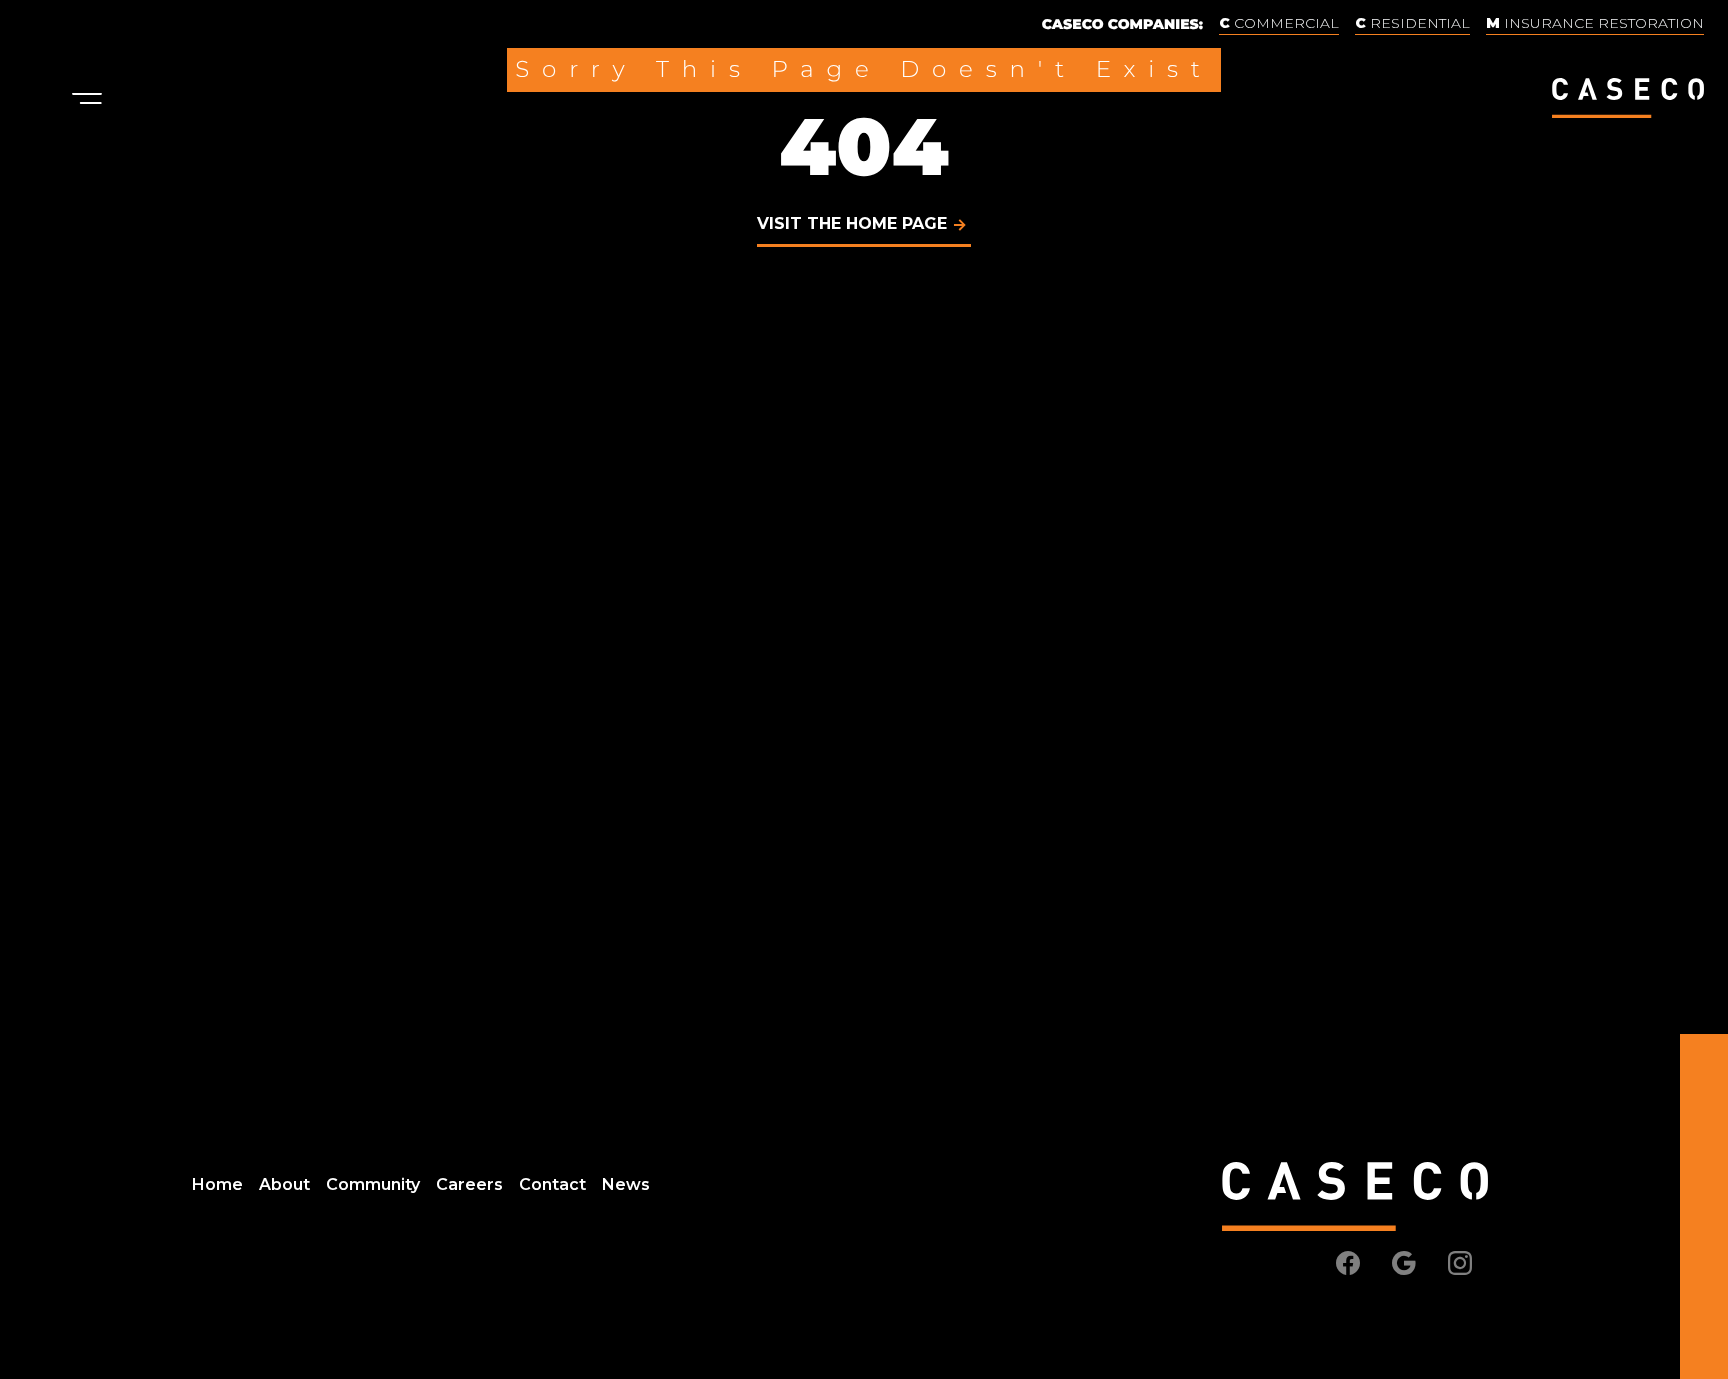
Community (373, 1184)
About (284, 1184)
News (626, 1184)
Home (217, 1184)
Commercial (1284, 23)
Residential (1418, 23)
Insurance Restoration (1602, 23)
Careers (469, 1184)
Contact (552, 1184)
